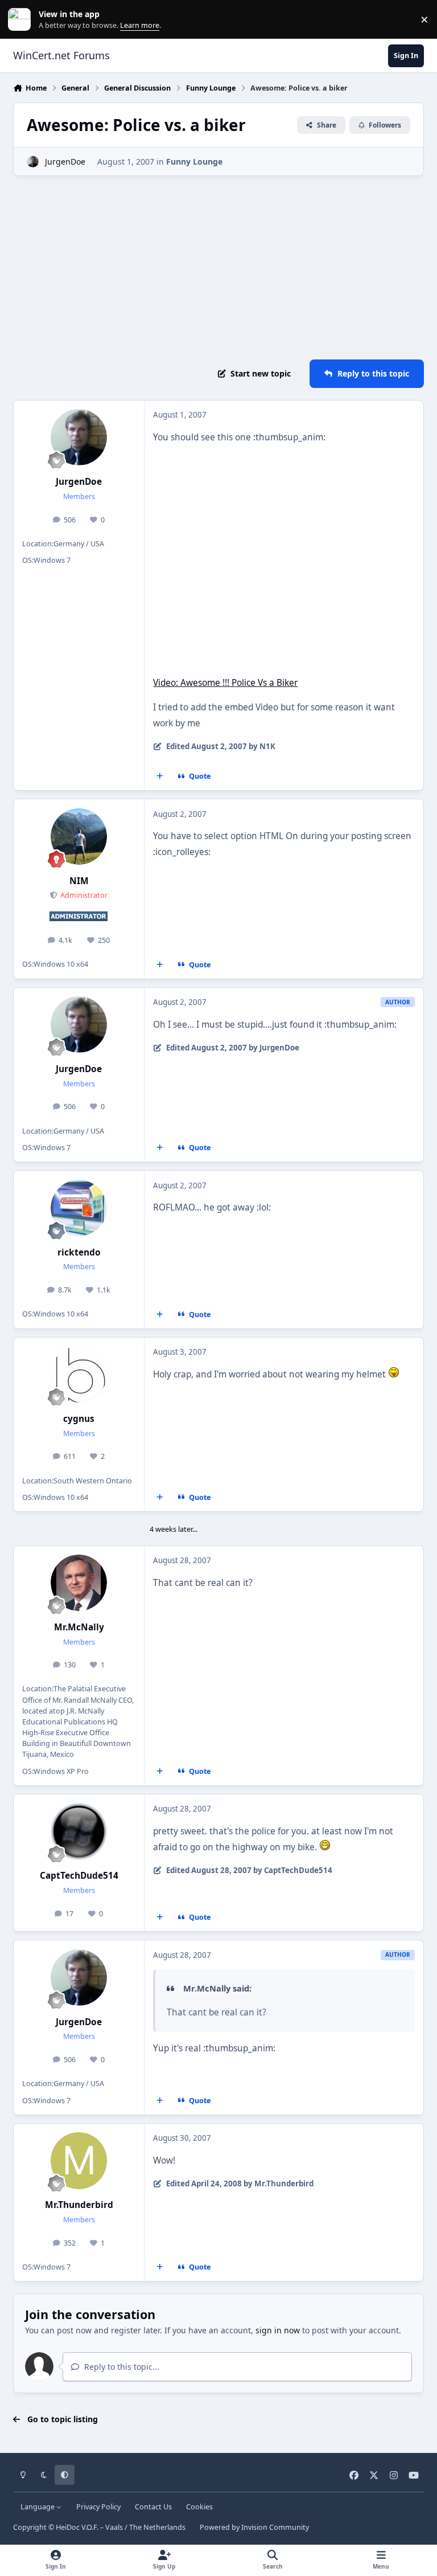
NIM (79, 881)
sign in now (278, 2330)
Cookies (199, 2507)
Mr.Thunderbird (79, 2205)
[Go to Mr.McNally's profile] (79, 1583)
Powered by (254, 2527)
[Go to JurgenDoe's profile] (33, 161)
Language (38, 2507)
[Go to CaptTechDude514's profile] (79, 1831)
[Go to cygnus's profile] (79, 1374)
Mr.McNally (79, 1627)
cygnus (79, 1419)
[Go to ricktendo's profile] (79, 1208)
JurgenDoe (65, 161)
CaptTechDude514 (79, 1876)
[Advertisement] (218, 268)
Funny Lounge (194, 161)
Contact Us (153, 2507)
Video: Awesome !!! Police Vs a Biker (225, 683)
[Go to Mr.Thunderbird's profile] (79, 2160)
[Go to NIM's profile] (79, 837)
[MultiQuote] (160, 776)
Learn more (22, 20)
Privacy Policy (98, 2507)
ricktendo (79, 1252)
